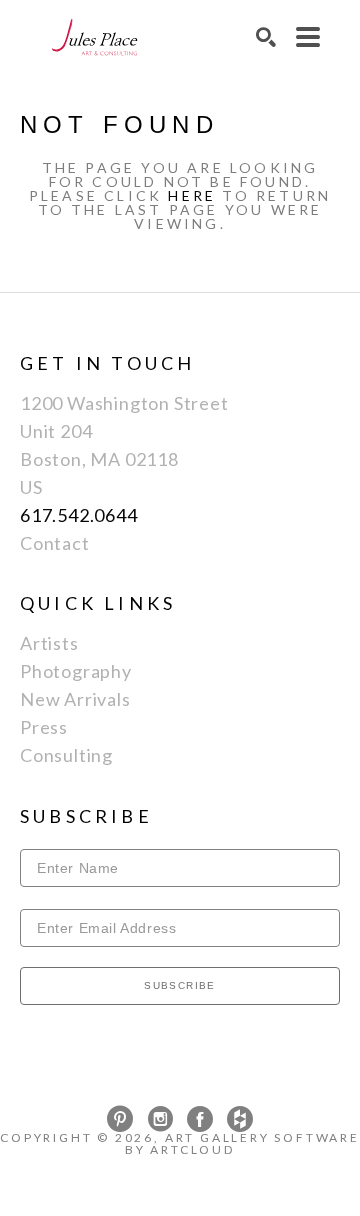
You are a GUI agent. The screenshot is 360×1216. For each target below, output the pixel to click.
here (192, 195)
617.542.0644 (79, 515)
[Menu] (308, 37)
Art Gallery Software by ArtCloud (242, 1143)
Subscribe (180, 985)
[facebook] (200, 1119)
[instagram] (160, 1119)
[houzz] (240, 1119)
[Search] (266, 37)
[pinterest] (120, 1119)
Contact (55, 543)
